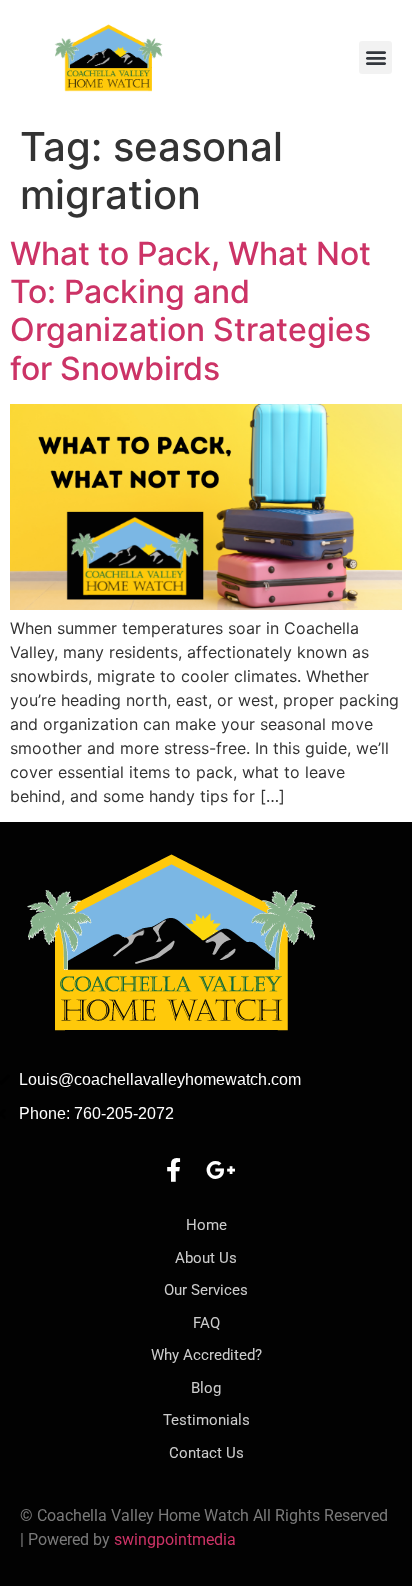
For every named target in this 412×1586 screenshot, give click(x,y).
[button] (375, 57)
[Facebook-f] (173, 1170)
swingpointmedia (175, 1539)
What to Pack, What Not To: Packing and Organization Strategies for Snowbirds (190, 311)
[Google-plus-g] (221, 1170)
